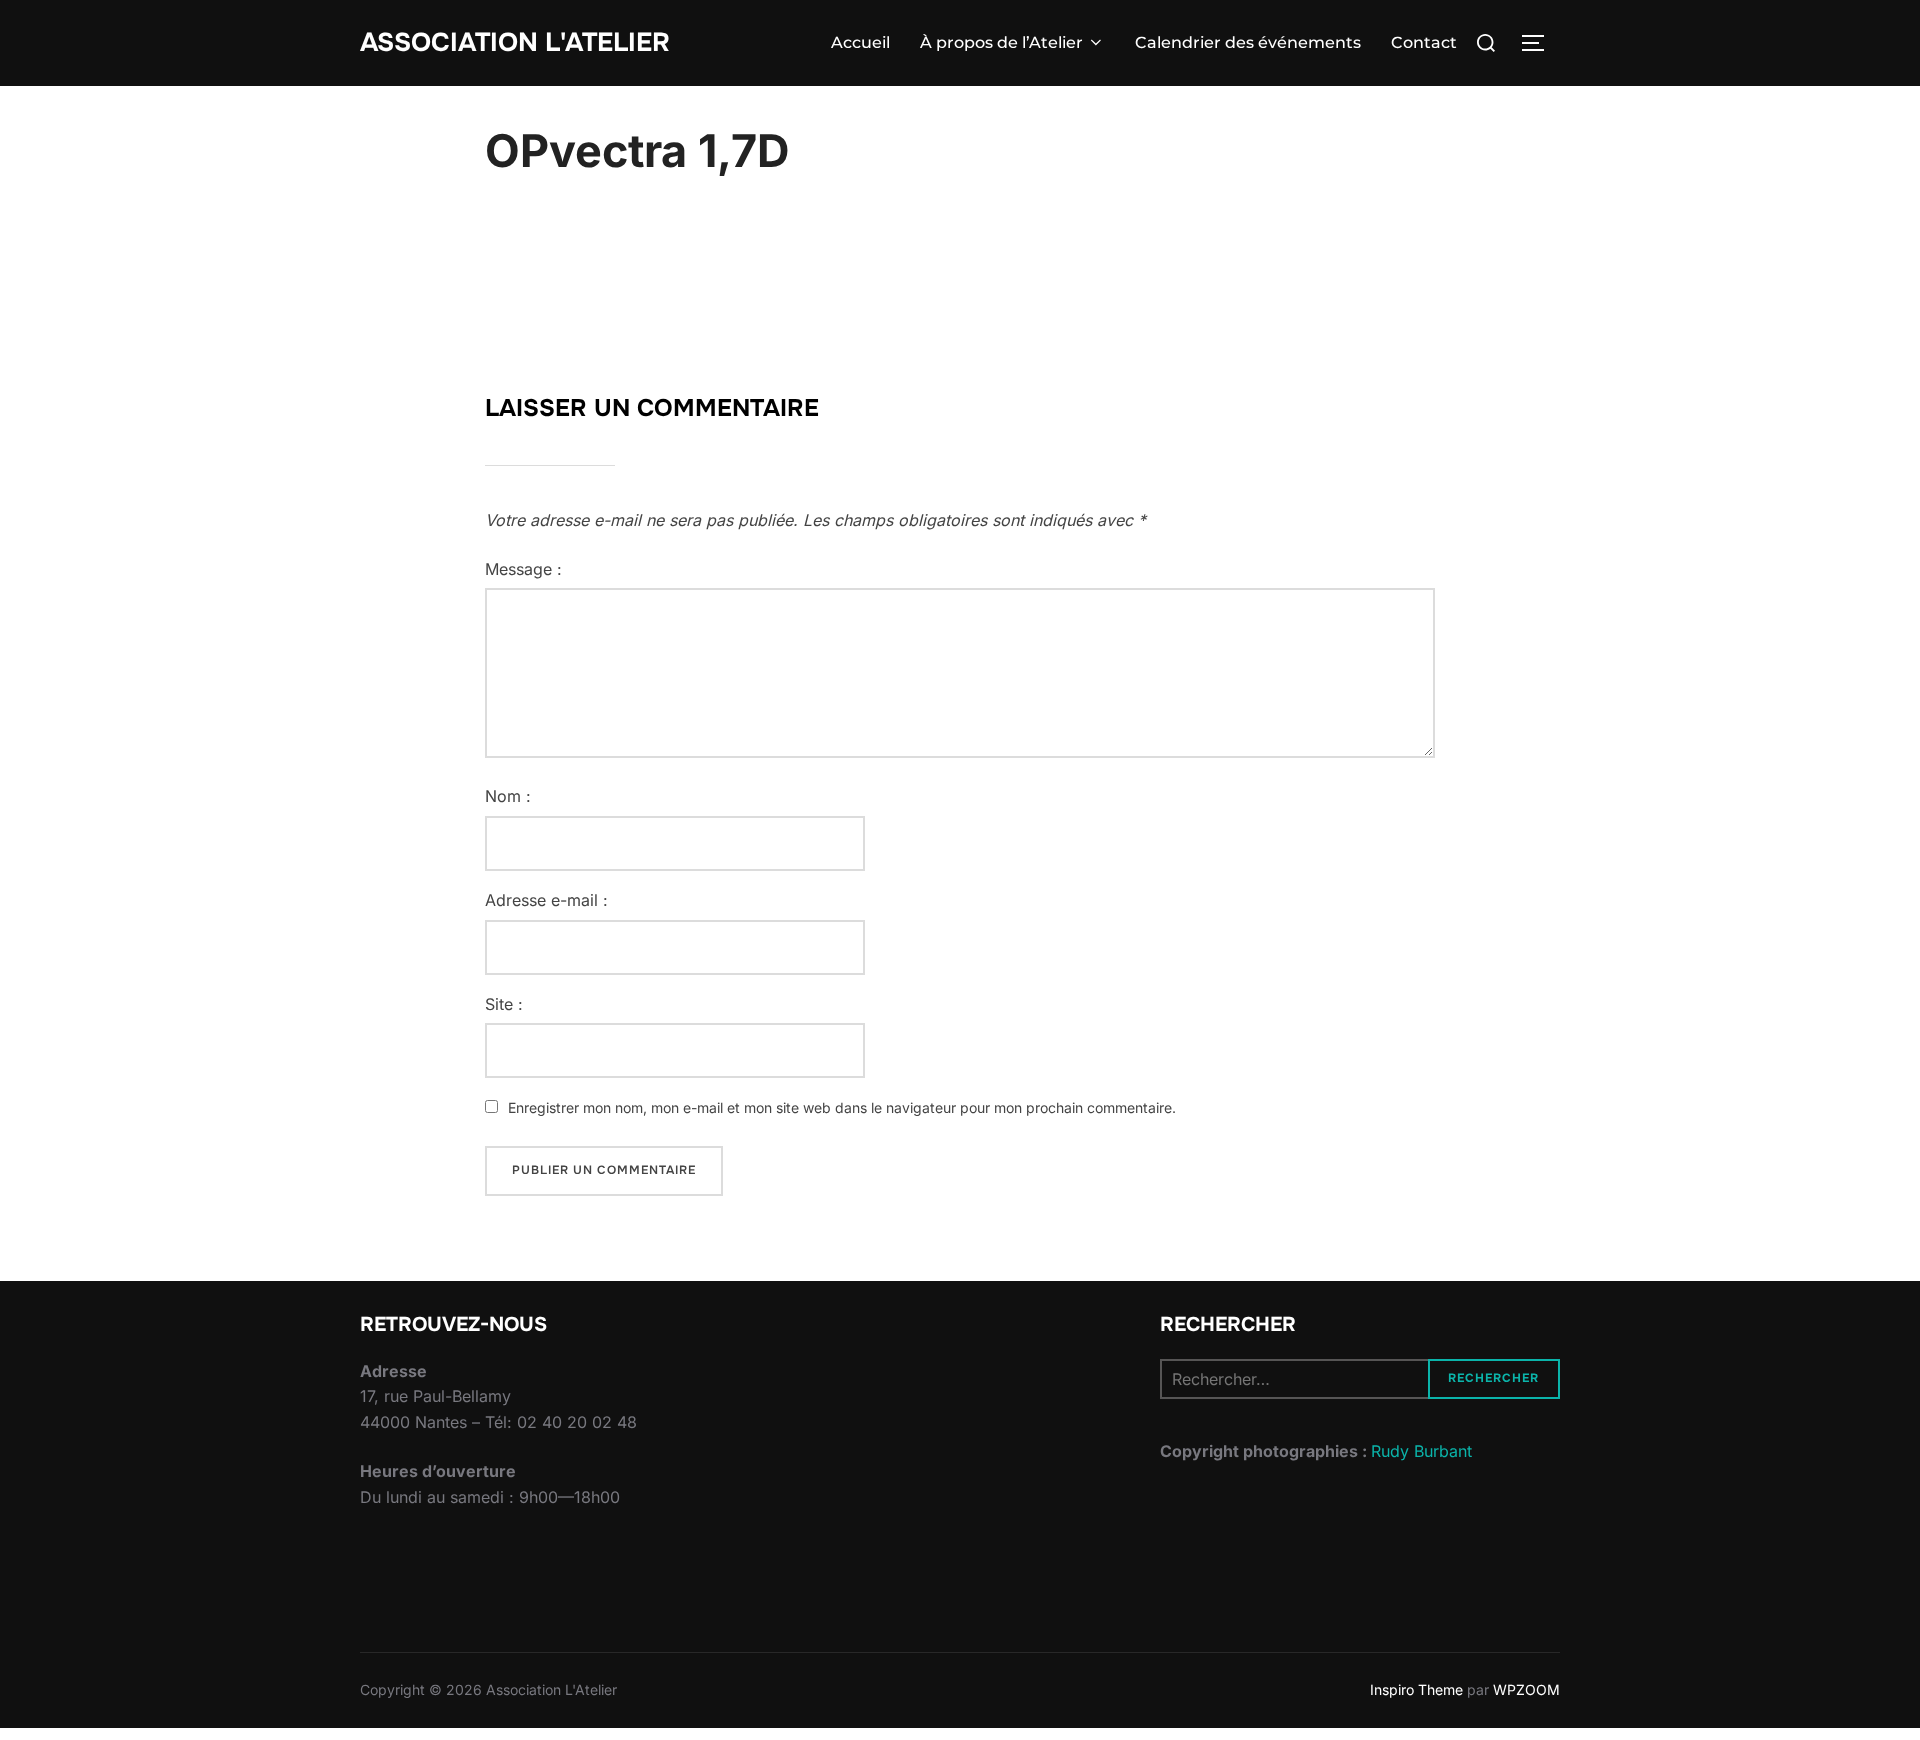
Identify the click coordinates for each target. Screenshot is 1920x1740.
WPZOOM (1526, 1689)
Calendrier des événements (1248, 42)
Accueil (860, 42)
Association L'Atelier (515, 42)
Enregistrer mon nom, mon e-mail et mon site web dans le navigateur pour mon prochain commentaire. (842, 1107)
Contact (1424, 42)
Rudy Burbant (1421, 1451)
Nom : (508, 796)
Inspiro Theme (1416, 1689)
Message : (523, 569)
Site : (504, 1004)
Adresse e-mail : (546, 900)
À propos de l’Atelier (1001, 42)
